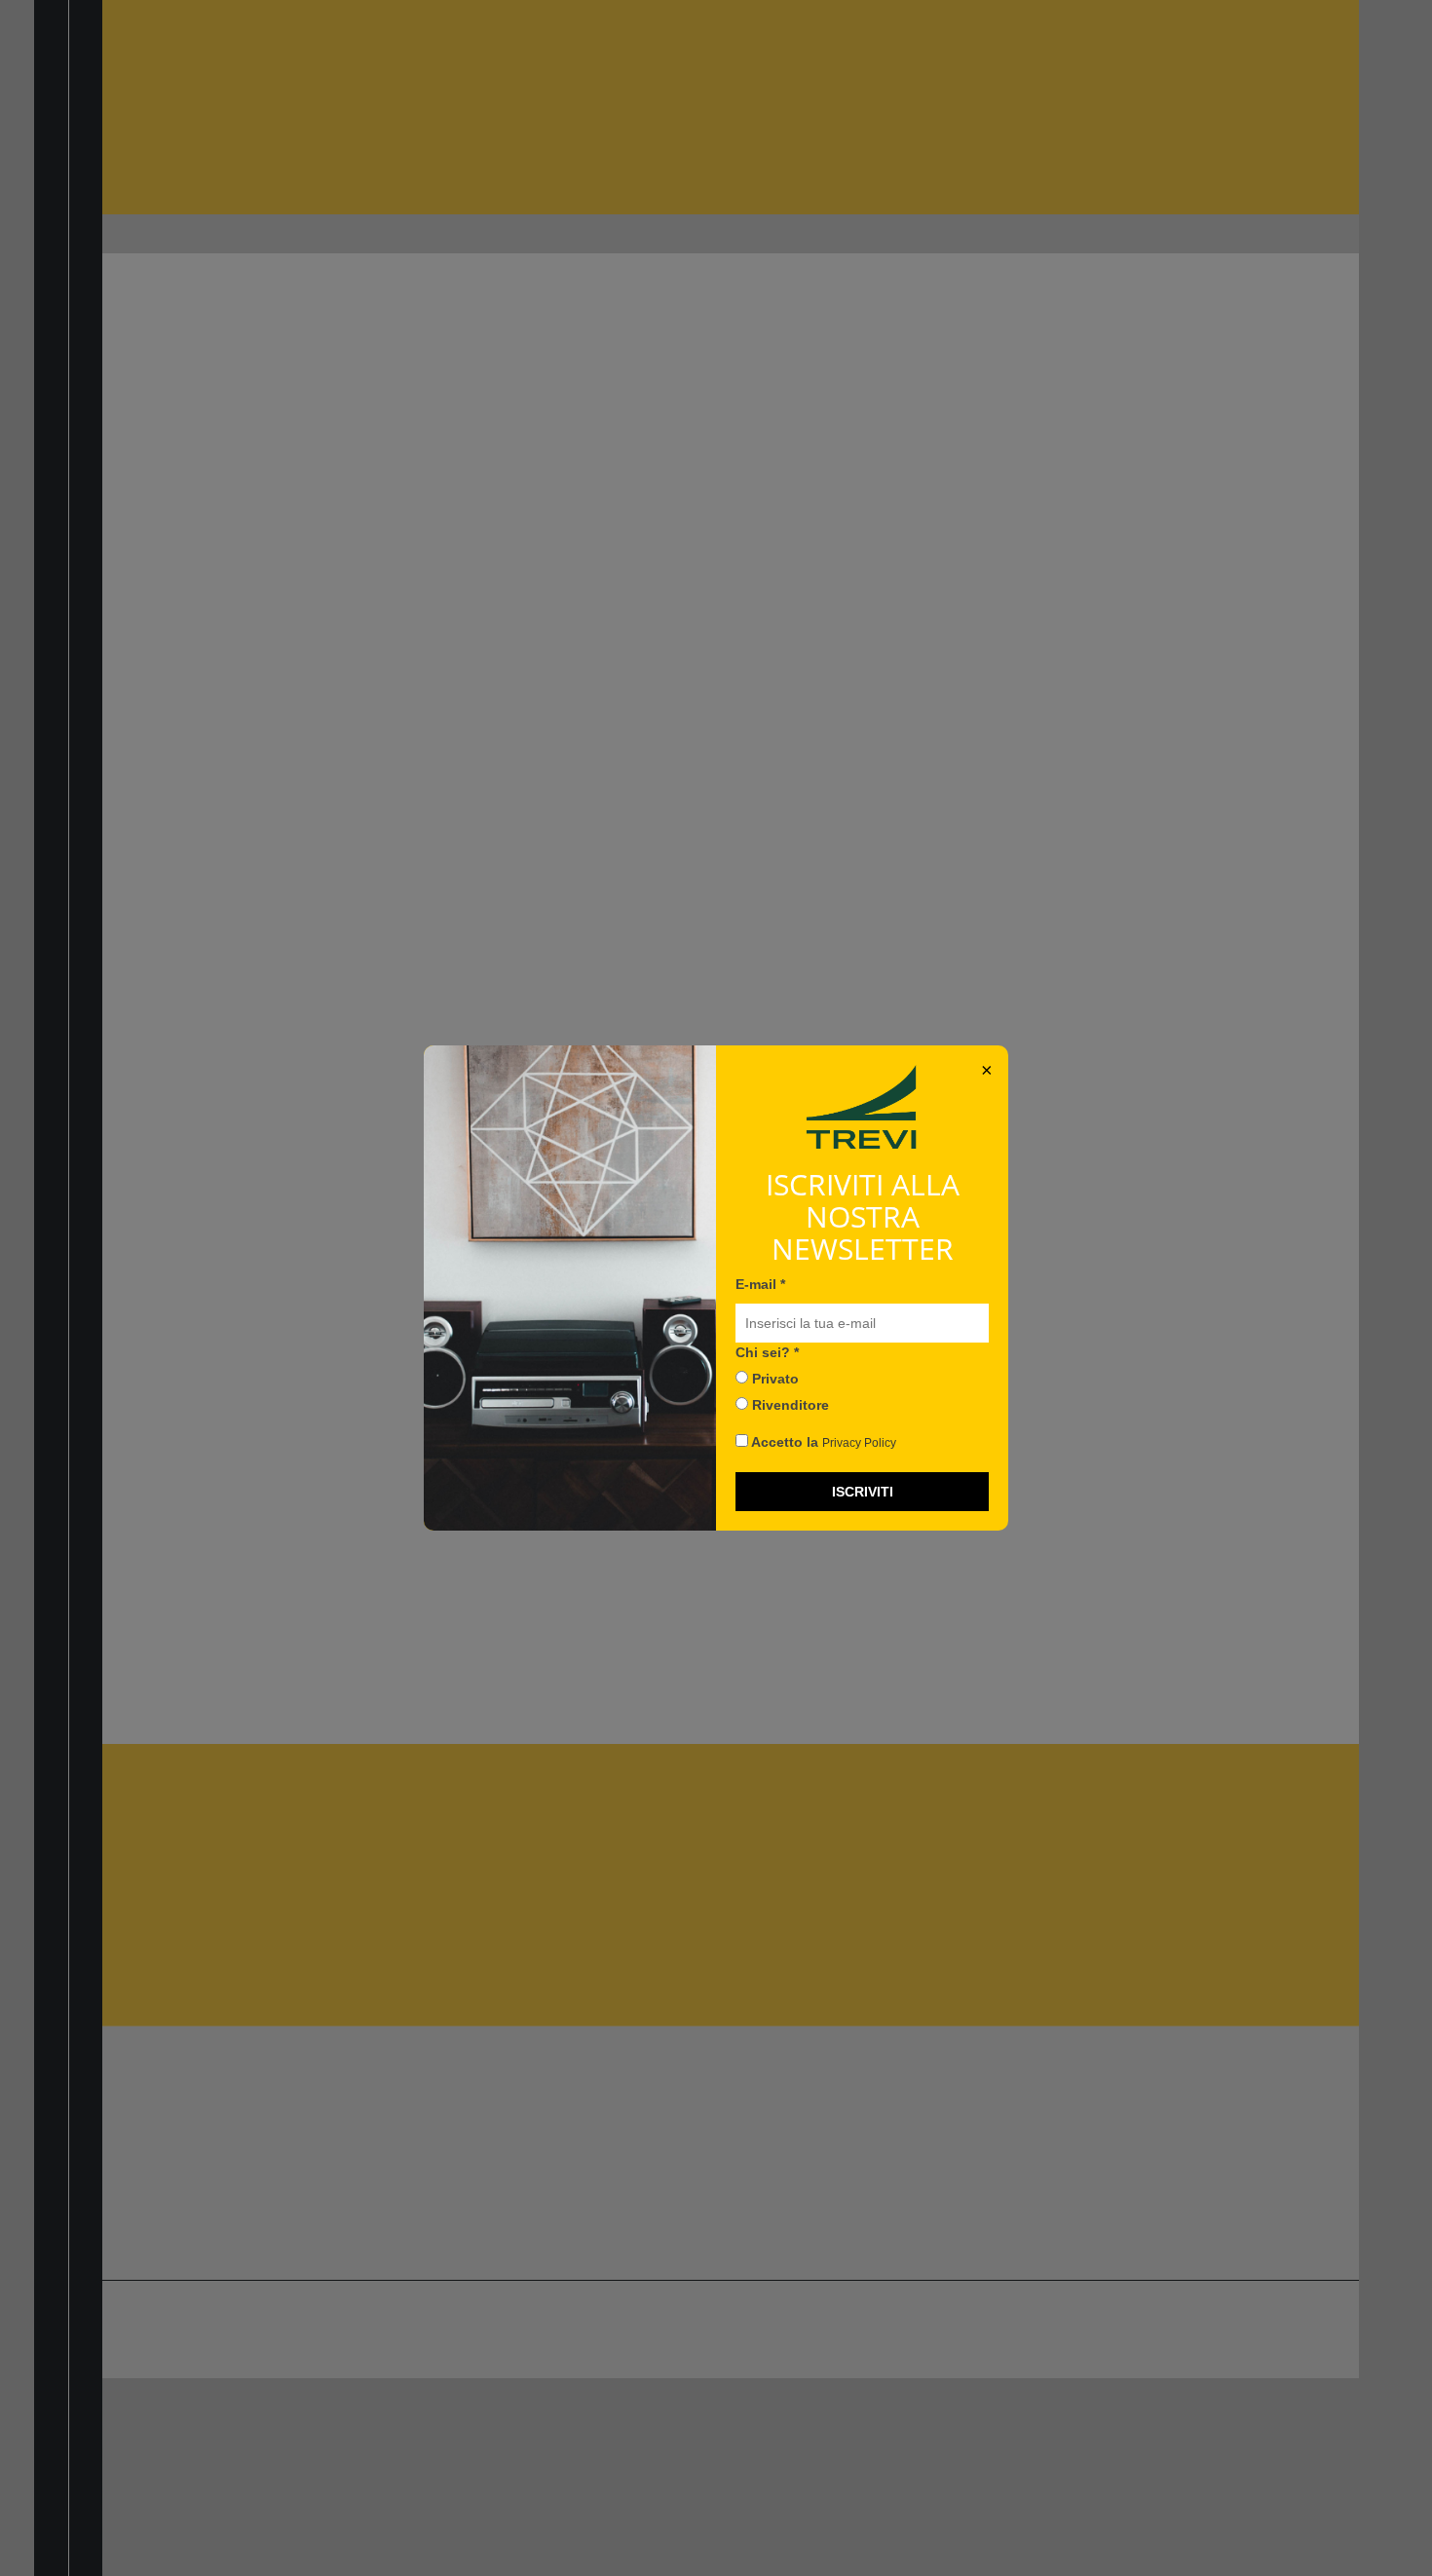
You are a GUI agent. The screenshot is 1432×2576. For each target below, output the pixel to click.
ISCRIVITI (863, 1492)
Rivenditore (789, 1405)
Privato (773, 1379)
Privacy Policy (859, 1443)
